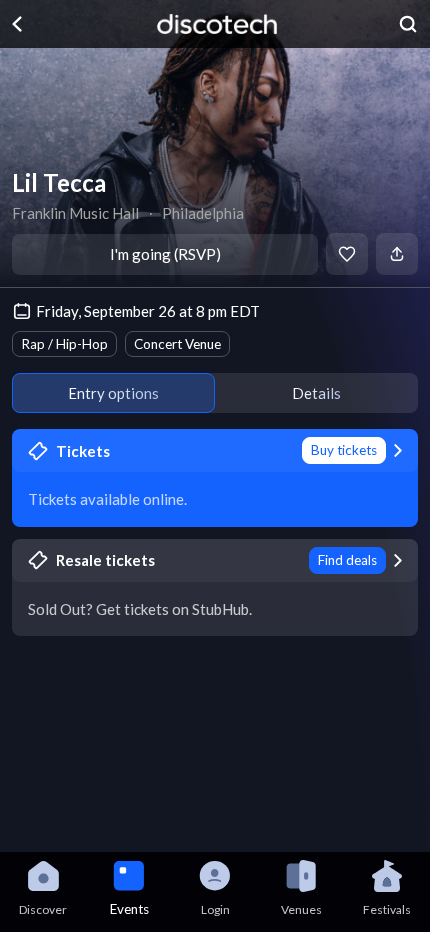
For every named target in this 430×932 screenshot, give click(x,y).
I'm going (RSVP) (165, 254)
